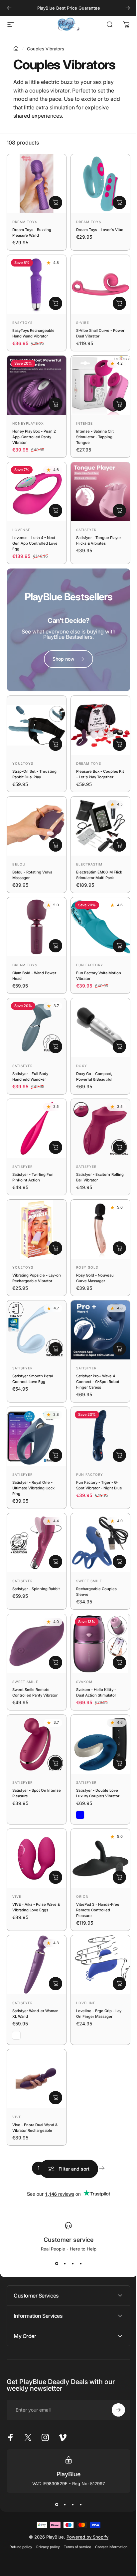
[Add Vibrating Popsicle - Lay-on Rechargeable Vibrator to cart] (56, 1248)
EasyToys (22, 323)
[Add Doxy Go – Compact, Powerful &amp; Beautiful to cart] (119, 1047)
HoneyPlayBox (28, 423)
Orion (82, 1896)
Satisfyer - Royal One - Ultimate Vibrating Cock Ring (33, 1488)
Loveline (86, 2003)
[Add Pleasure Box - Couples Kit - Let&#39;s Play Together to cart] (119, 744)
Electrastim (89, 864)
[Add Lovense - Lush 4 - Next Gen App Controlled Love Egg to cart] (56, 510)
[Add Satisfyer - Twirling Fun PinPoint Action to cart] (56, 1147)
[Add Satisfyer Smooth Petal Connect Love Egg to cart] (56, 1349)
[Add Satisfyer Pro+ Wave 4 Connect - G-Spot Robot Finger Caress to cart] (119, 1349)
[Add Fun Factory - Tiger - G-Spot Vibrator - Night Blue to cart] (119, 1455)
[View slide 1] (57, 2263)
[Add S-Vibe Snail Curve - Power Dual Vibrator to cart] (119, 303)
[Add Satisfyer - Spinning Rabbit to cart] (56, 1562)
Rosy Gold (87, 1267)
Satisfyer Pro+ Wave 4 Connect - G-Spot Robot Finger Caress (98, 1382)
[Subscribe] (113, 2360)
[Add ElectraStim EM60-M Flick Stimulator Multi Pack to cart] (119, 845)
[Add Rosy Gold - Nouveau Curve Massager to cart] (119, 1248)
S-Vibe (83, 323)
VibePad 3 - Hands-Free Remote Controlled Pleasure (98, 1910)
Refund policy (19, 2497)
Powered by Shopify (85, 2487)
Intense (84, 423)
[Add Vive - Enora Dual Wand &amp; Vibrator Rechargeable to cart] (56, 2098)
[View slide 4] (80, 2263)
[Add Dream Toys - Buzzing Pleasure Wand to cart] (56, 203)
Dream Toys (25, 222)
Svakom (84, 1682)
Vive (17, 1896)
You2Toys (23, 763)
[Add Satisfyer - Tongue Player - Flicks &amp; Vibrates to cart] (119, 510)
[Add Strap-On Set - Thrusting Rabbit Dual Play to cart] (56, 744)
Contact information (109, 2497)
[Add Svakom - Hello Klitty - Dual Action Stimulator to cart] (119, 1662)
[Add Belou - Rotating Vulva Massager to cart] (56, 845)
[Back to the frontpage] (16, 49)
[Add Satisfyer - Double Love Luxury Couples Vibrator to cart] (119, 1763)
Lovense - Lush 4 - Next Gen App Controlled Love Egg (35, 543)
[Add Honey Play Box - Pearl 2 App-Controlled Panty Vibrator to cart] (56, 404)
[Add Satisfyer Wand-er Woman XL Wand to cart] (56, 1984)
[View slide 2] (65, 2263)
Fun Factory (90, 965)
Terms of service (75, 2497)
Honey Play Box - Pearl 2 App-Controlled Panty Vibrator (34, 437)
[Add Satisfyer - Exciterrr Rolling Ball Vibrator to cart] (119, 1147)
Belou (19, 864)
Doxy (82, 1066)
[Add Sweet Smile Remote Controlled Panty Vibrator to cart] (56, 1662)
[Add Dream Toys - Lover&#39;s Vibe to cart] (119, 203)
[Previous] (9, 8)
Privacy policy (46, 2497)
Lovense (21, 530)
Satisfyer (86, 530)
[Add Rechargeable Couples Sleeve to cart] (119, 1562)
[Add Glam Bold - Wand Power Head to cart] (56, 946)
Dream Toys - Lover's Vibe (100, 230)
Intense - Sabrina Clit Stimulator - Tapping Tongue (95, 437)
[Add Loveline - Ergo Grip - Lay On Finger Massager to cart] (119, 1984)
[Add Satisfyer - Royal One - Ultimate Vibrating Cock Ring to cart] (56, 1455)
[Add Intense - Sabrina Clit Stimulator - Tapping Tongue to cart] (119, 404)
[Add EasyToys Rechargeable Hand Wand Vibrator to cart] (56, 303)
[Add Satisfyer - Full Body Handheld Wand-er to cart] (56, 1047)
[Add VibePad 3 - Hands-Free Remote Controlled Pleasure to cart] (119, 1877)
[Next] (128, 8)
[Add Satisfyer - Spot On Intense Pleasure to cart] (56, 1763)
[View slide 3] (72, 2263)
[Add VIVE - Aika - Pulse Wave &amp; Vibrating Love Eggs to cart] (56, 1877)
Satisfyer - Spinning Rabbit (36, 1589)
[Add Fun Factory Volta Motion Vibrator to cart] (119, 946)
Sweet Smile (89, 1581)
